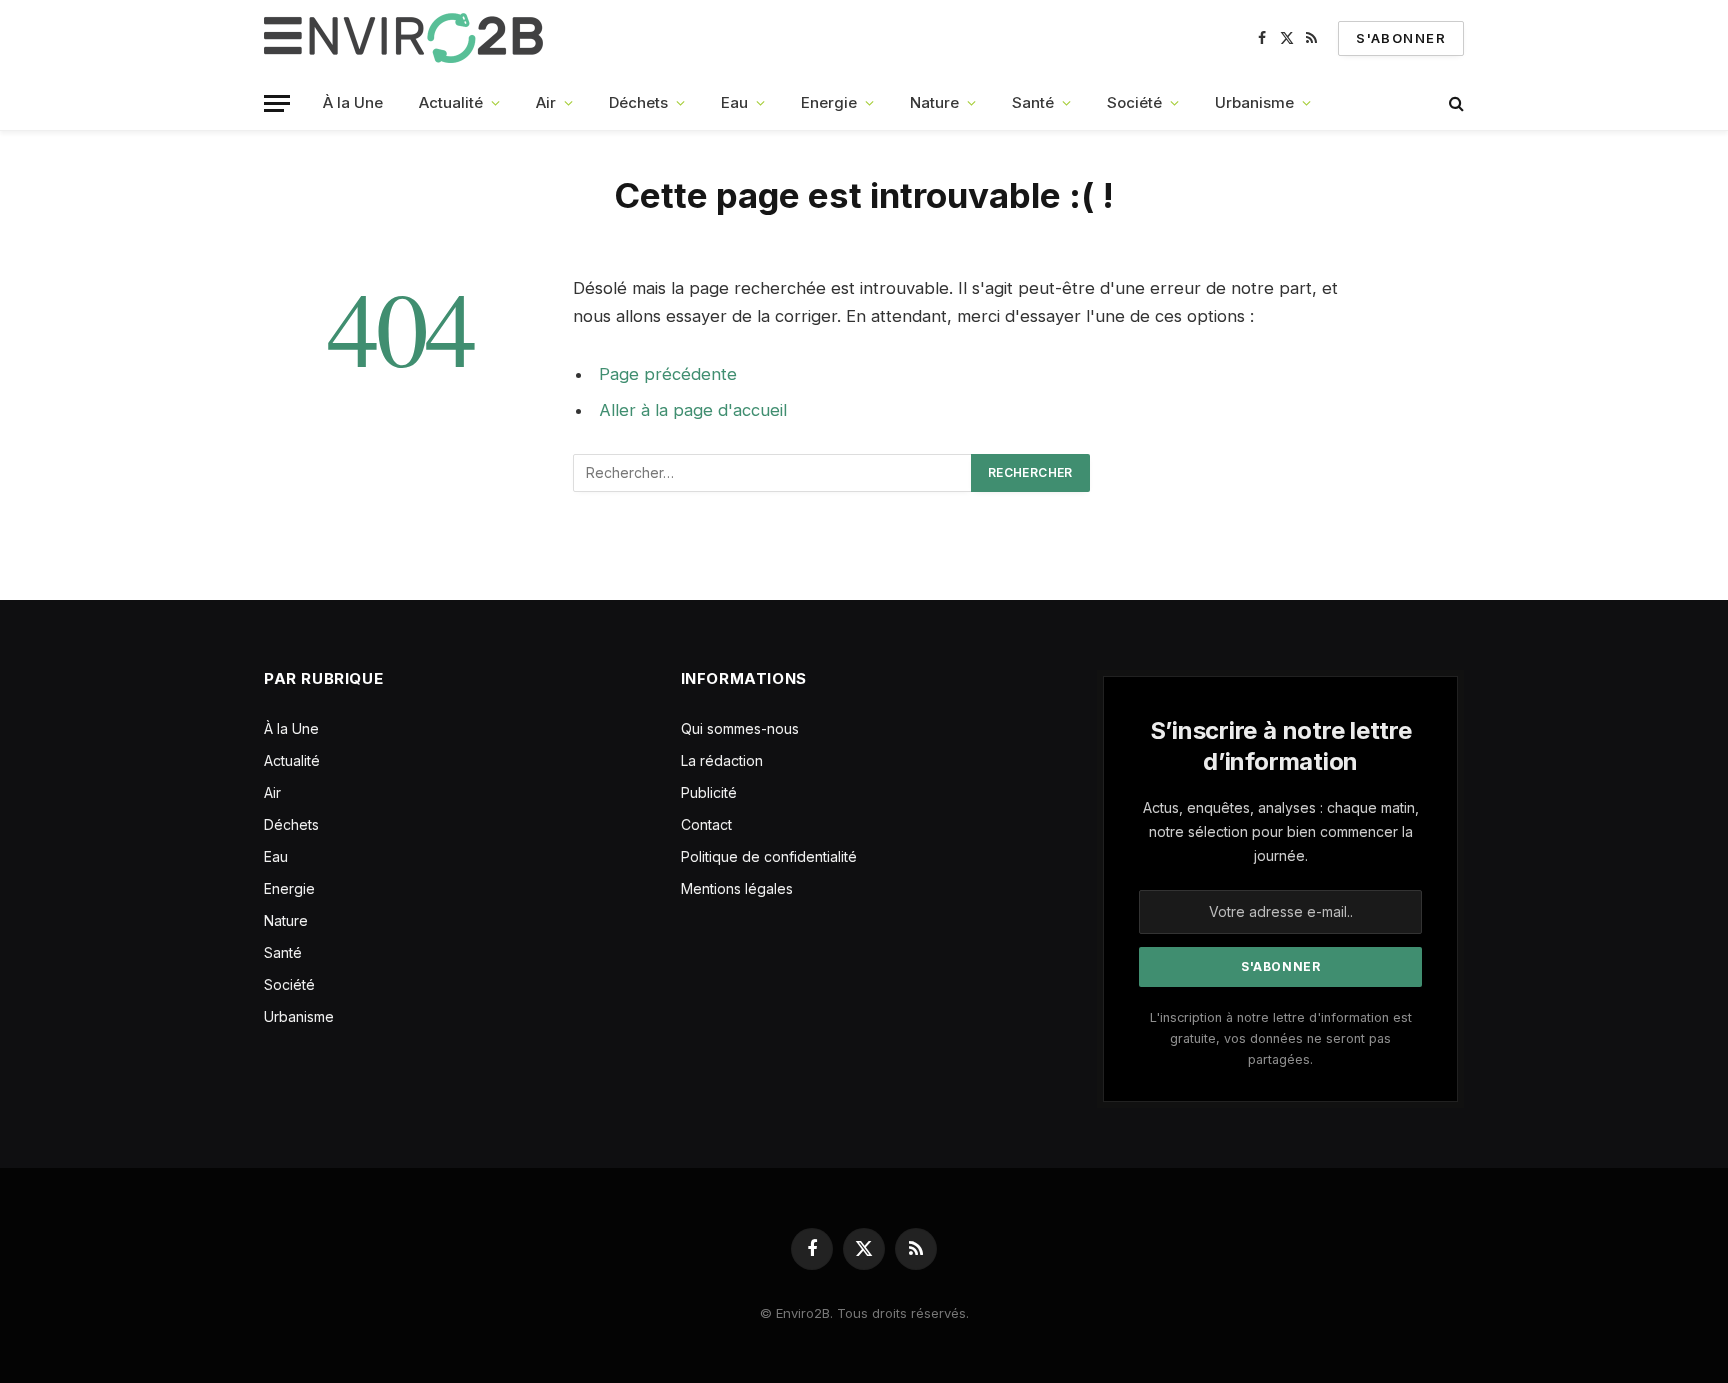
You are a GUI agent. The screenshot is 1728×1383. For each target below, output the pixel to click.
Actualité (451, 102)
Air (546, 102)
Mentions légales (737, 888)
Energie (829, 102)
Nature (934, 102)
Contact (706, 824)
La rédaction (722, 760)
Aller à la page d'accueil (693, 410)
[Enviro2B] (407, 38)
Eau (734, 102)
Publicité (709, 792)
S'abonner (1401, 38)
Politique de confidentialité (769, 856)
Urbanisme (1254, 102)
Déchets (638, 102)
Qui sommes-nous (740, 728)
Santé (1033, 102)
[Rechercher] (1454, 103)
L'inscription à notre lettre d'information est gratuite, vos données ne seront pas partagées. (1281, 1039)
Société (1134, 102)
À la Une (353, 102)
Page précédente (668, 374)
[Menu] (277, 103)
